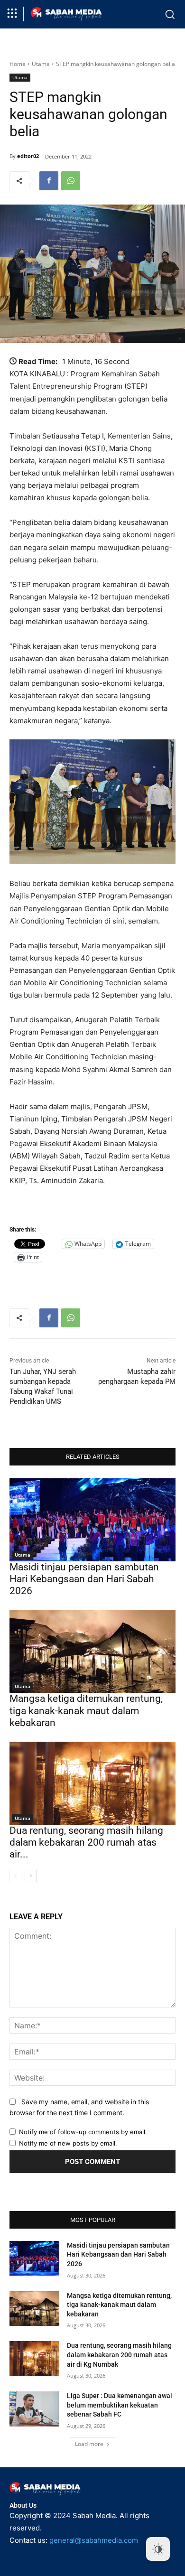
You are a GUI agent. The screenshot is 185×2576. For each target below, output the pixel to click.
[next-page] (31, 1876)
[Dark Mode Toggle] (158, 2549)
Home (18, 64)
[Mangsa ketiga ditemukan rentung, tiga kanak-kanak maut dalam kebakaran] (92, 1651)
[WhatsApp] (71, 181)
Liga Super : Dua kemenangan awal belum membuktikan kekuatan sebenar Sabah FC (120, 2405)
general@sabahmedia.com (94, 2540)
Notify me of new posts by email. (68, 2143)
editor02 (28, 156)
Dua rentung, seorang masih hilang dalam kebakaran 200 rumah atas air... (86, 1842)
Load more (89, 2444)
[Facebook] (49, 181)
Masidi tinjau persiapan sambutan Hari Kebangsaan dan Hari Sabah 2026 (84, 1579)
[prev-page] (15, 1876)
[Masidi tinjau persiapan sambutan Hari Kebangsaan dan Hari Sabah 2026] (92, 1520)
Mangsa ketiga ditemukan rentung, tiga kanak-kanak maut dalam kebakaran (86, 1710)
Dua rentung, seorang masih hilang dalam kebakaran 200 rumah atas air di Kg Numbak (119, 2355)
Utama (41, 64)
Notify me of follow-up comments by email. (83, 2132)
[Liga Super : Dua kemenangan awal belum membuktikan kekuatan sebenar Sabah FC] (34, 2409)
